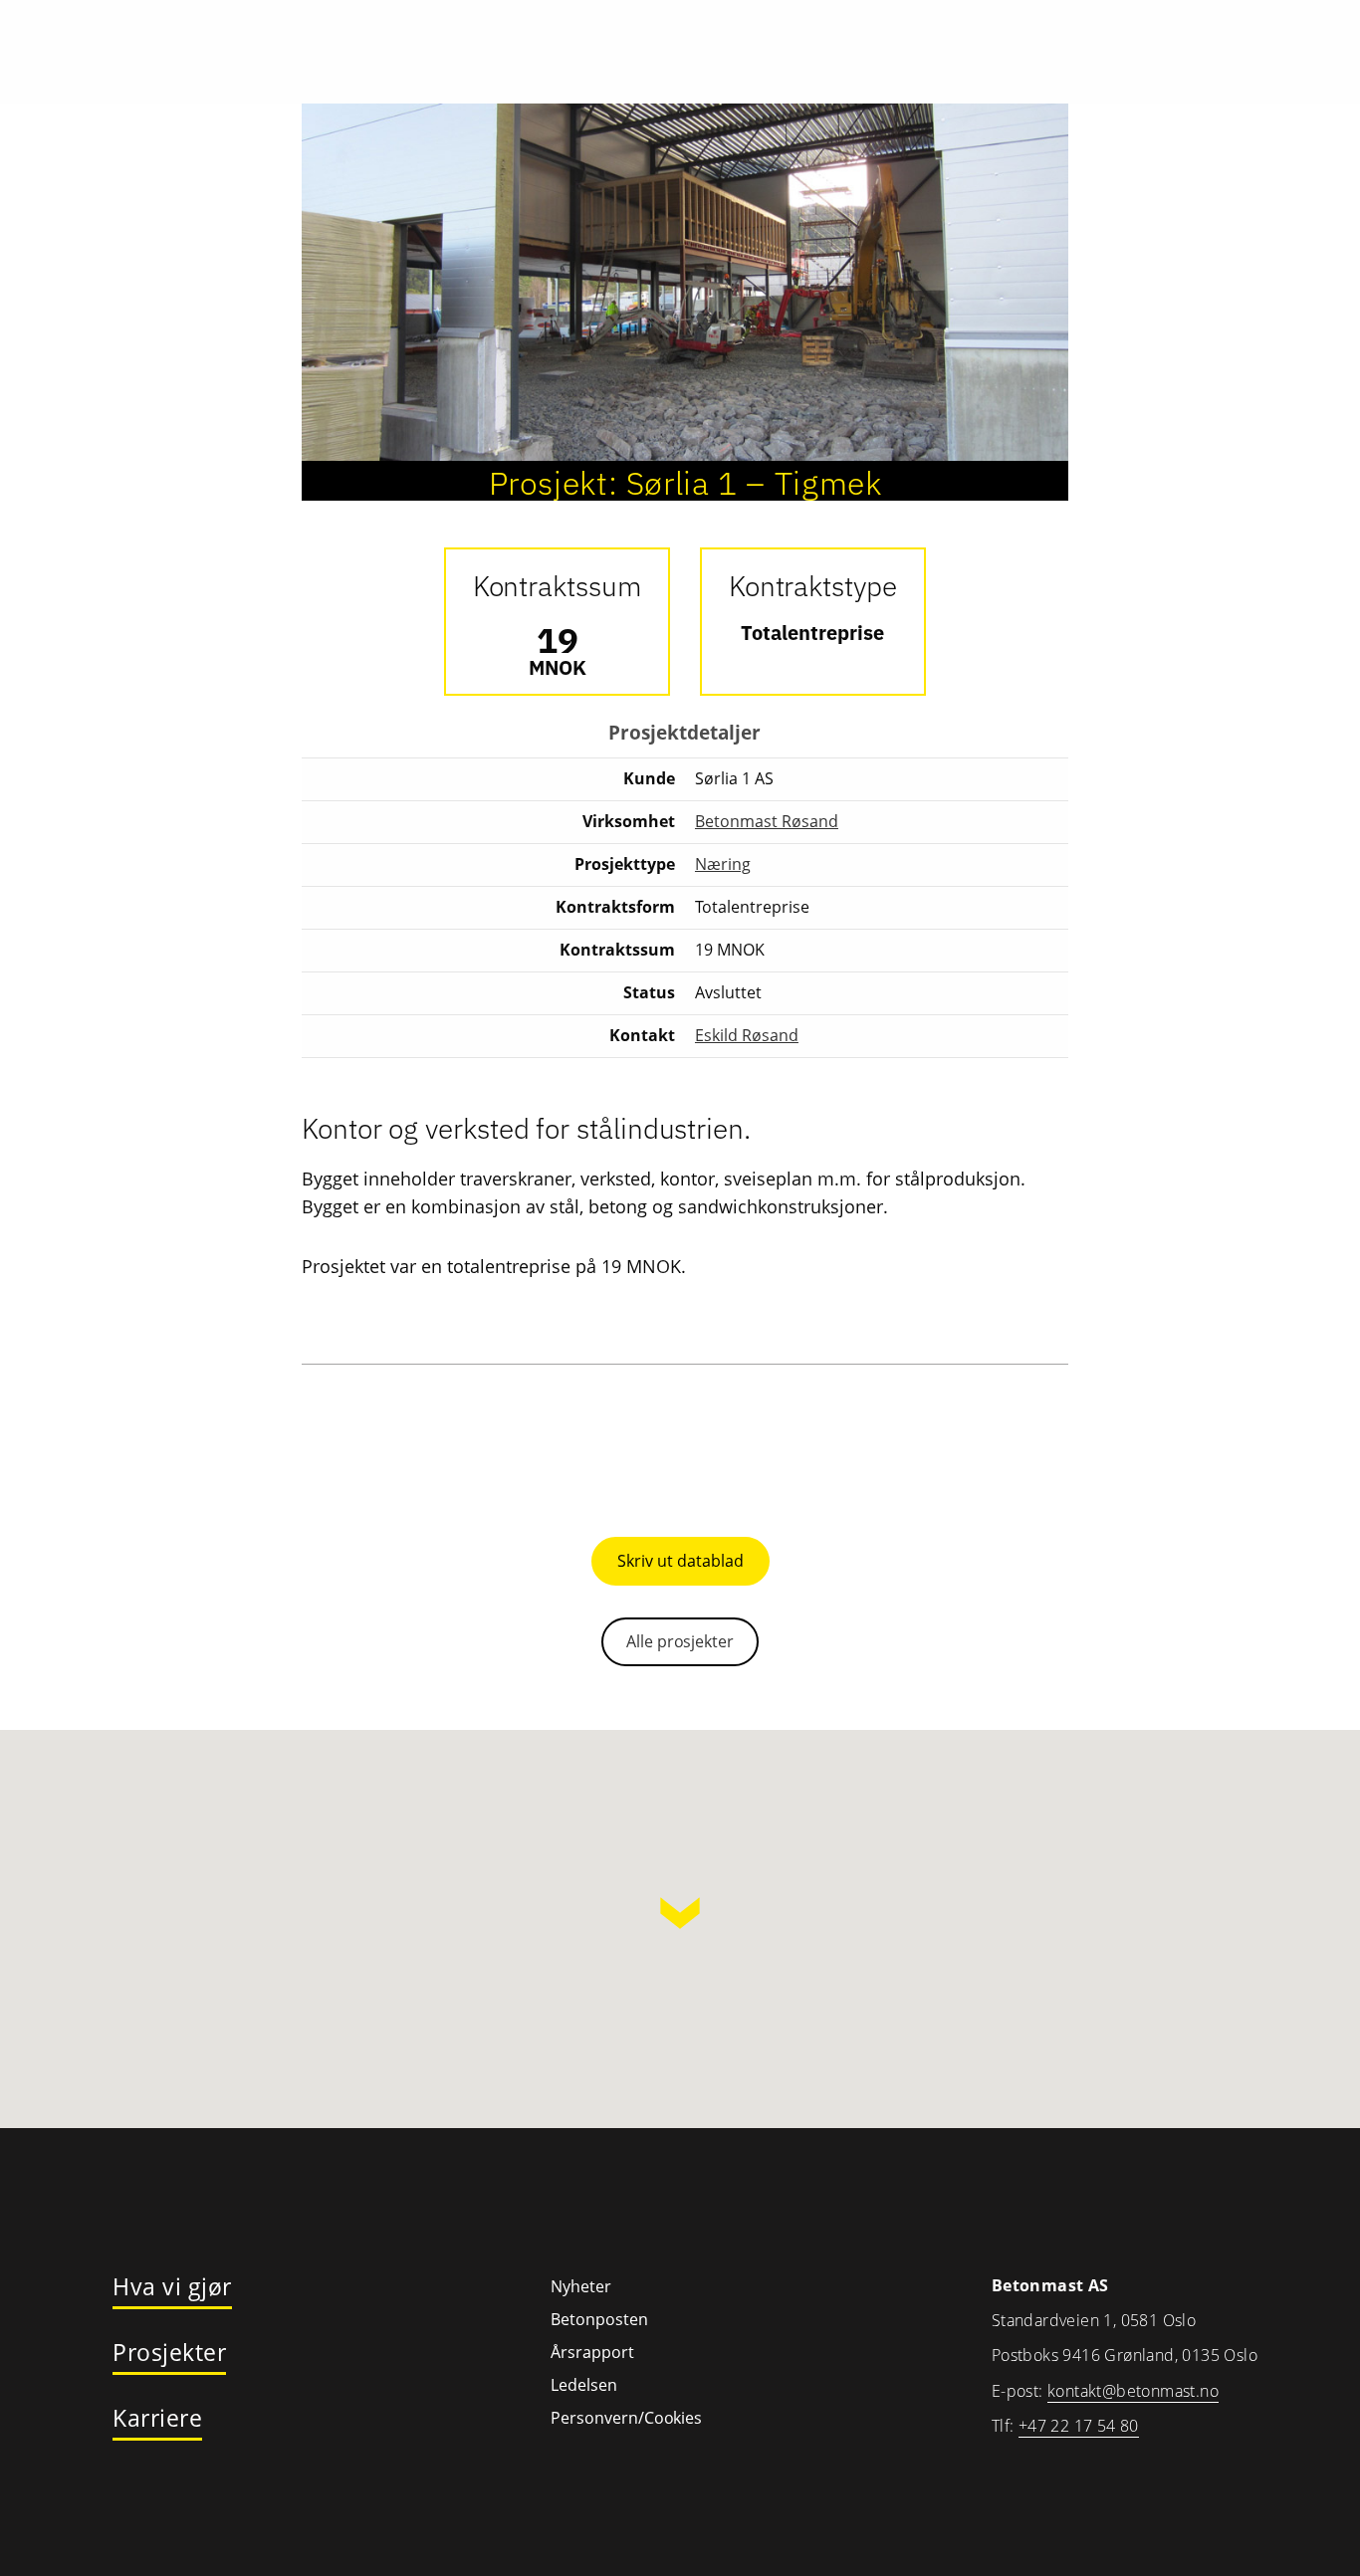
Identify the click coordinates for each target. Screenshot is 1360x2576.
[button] (680, 1913)
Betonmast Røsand (767, 821)
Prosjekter (169, 2353)
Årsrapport (592, 2352)
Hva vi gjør (172, 2287)
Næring (723, 864)
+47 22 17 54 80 (1079, 2426)
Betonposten (599, 2319)
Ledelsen (584, 2385)
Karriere (157, 2419)
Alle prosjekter (680, 1641)
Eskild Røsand (747, 1035)
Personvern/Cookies (626, 2418)
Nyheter (581, 2286)
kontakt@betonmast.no (1133, 2391)
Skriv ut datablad (680, 1561)
